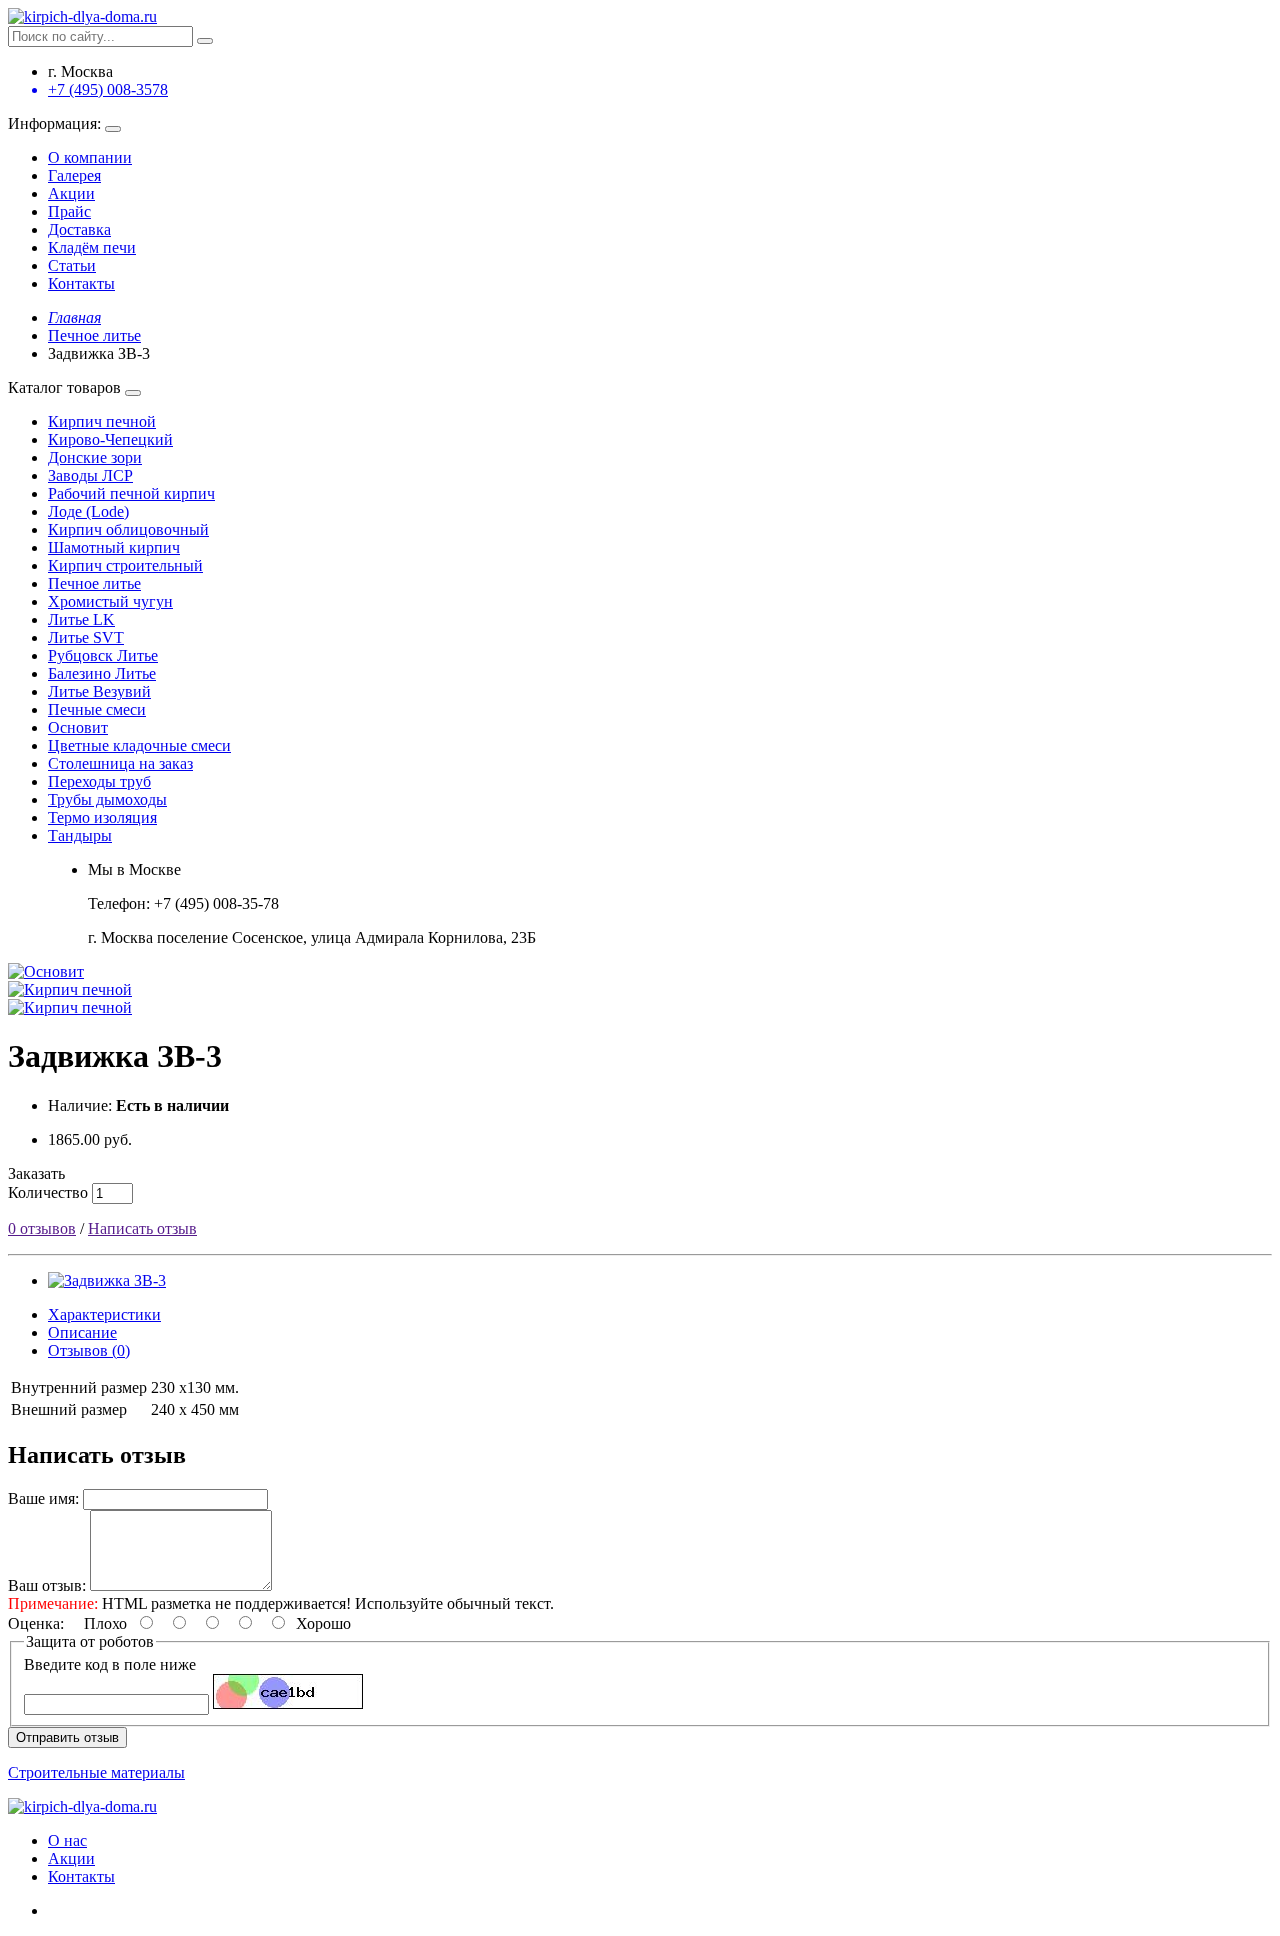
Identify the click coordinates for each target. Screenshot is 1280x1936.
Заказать (36, 1173)
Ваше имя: (43, 1498)
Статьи (72, 265)
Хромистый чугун (110, 601)
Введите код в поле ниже (110, 1664)
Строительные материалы (96, 1772)
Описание (82, 1332)
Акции (71, 193)
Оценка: (36, 1623)
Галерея (74, 175)
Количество (48, 1192)
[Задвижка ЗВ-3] (107, 1280)
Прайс (69, 211)
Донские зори (95, 457)
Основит (78, 727)
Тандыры (80, 835)
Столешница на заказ (120, 763)
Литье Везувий (99, 691)
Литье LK (81, 619)
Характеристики (104, 1314)
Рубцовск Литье (103, 655)
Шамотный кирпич (114, 547)
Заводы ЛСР (90, 475)
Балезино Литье (102, 673)
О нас (67, 1840)
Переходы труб (99, 781)
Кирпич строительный (125, 565)
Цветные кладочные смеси (139, 745)
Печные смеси (97, 709)
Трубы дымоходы (107, 799)
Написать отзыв (142, 1228)
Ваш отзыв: (47, 1585)
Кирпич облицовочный (128, 529)
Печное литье (94, 583)
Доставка (79, 229)
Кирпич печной (102, 421)
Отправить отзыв (67, 1737)
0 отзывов (42, 1228)
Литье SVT (86, 637)
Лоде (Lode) (88, 511)
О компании (90, 157)
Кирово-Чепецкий (110, 439)
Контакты (81, 283)
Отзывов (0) (89, 1350)
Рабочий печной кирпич (131, 493)
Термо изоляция (102, 817)
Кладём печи (92, 247)
